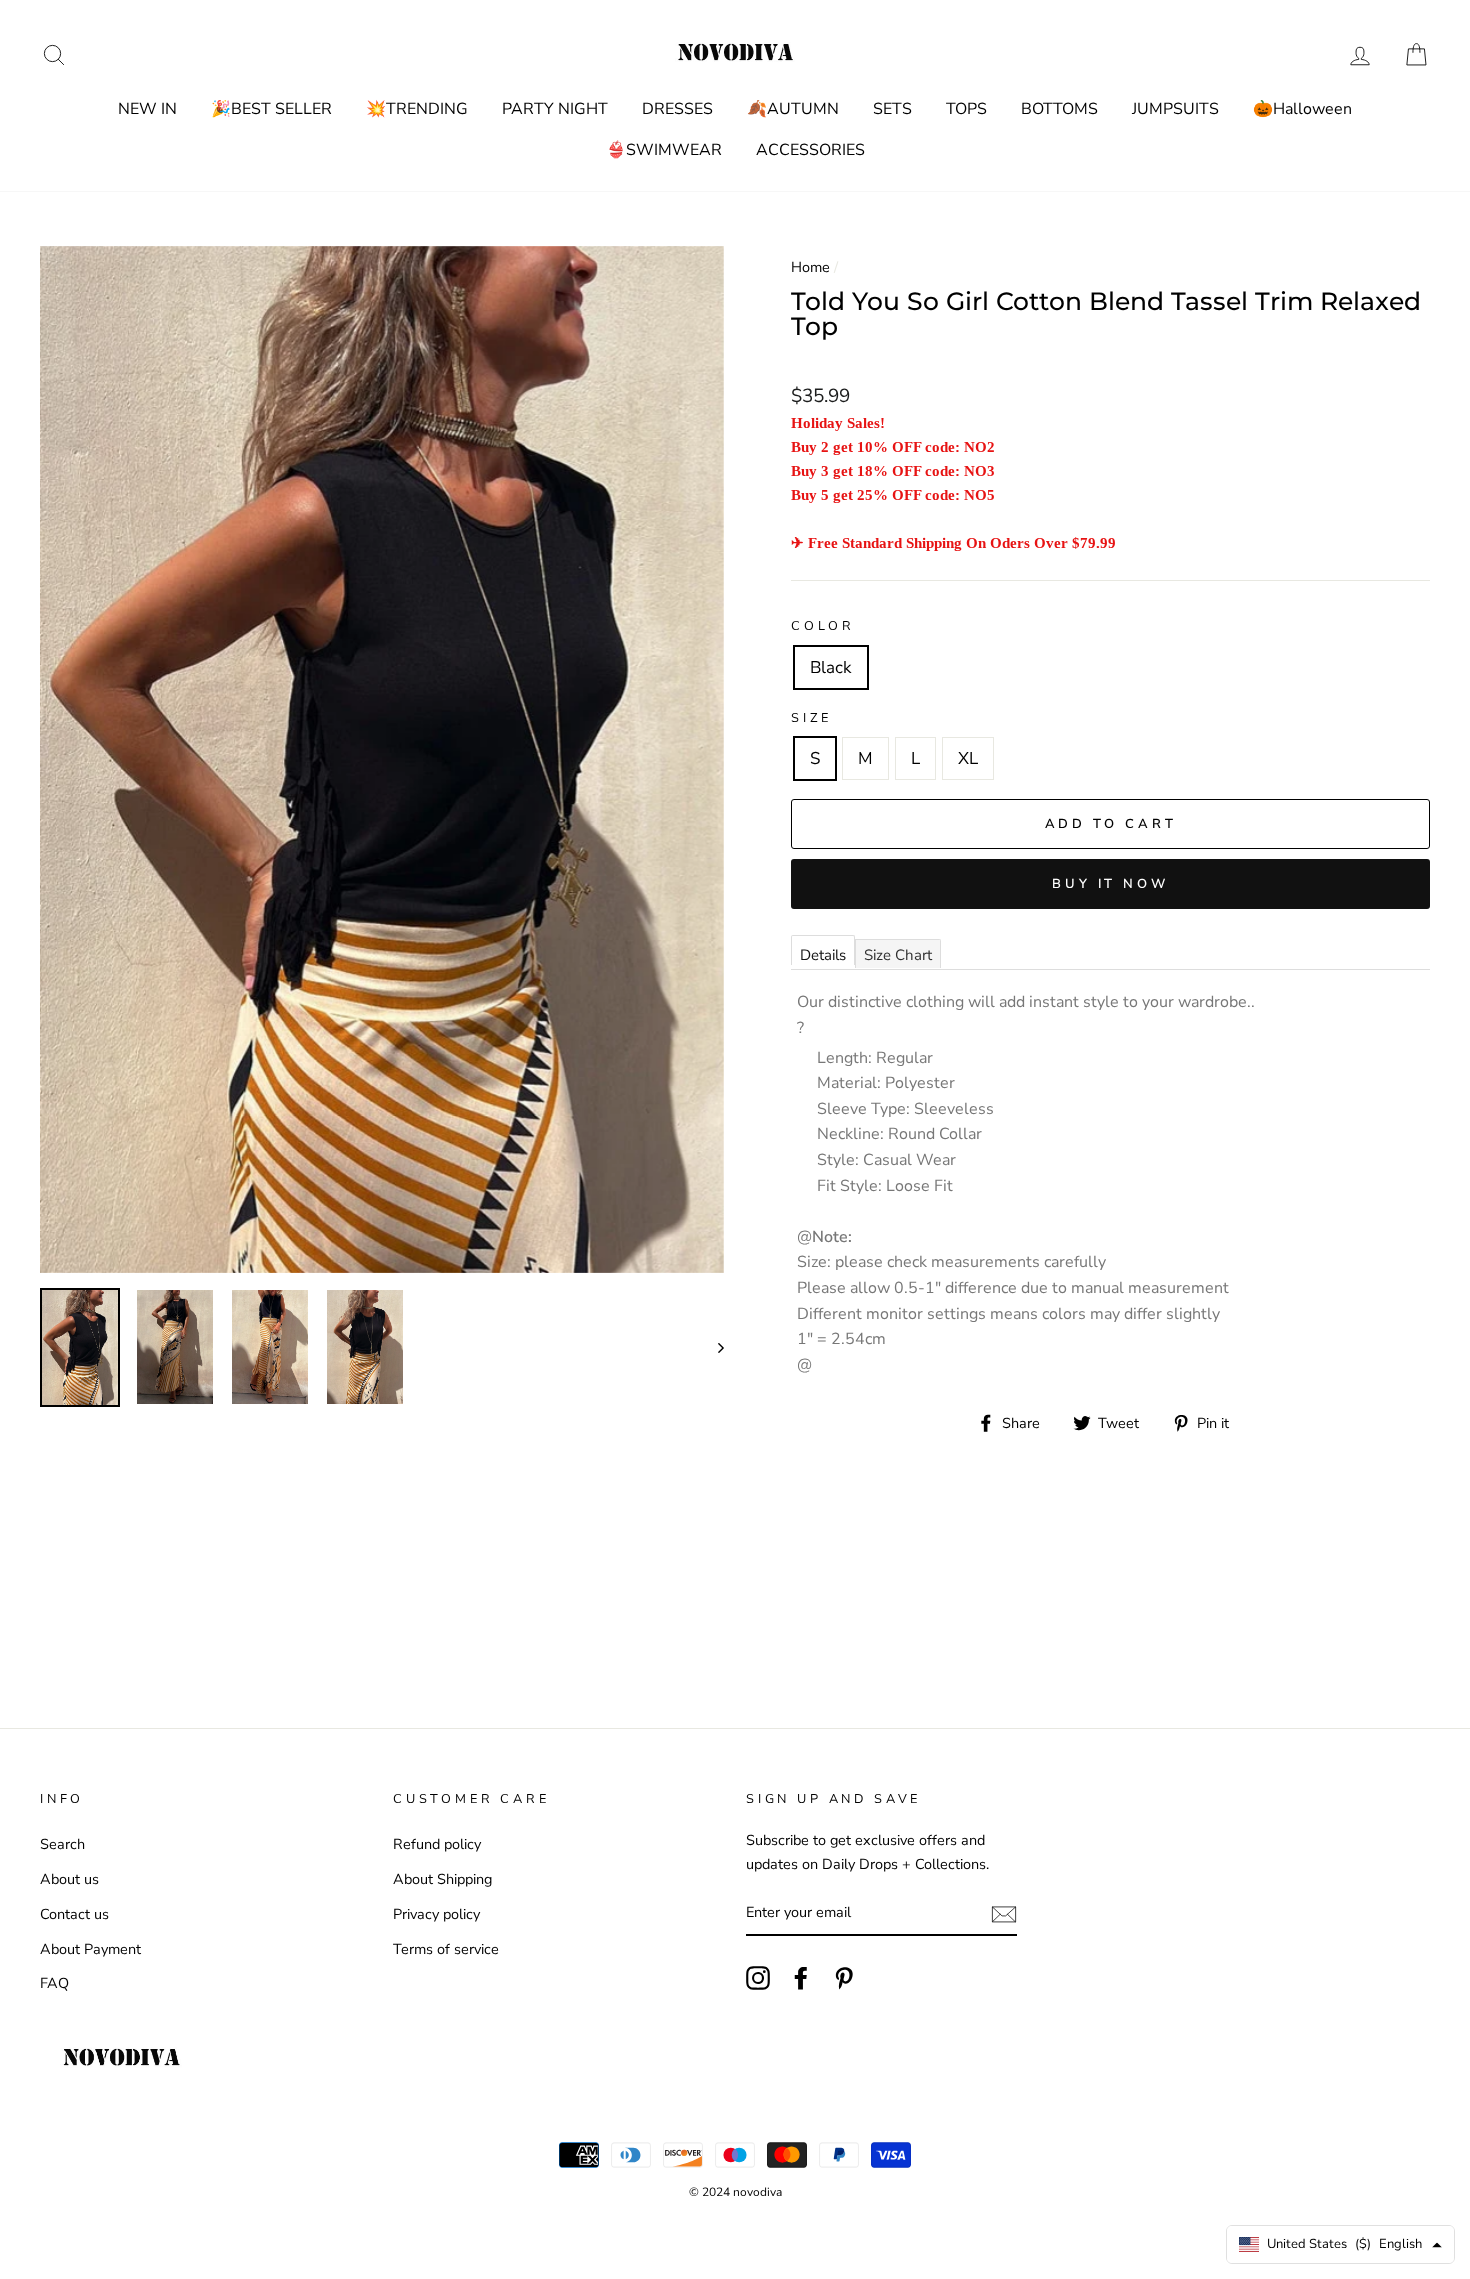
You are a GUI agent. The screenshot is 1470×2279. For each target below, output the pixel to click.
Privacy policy (436, 1914)
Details (823, 955)
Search (62, 1844)
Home (810, 267)
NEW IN (147, 109)
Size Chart (898, 955)
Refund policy (437, 1844)
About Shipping (442, 1879)
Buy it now (1110, 884)
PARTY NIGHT (555, 109)
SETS (892, 109)
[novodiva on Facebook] (801, 1978)
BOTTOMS (1059, 109)
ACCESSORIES (810, 150)
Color (823, 626)
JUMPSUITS (1175, 109)
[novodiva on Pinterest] (844, 1978)
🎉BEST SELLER (271, 109)
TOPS (966, 109)
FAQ (54, 1983)
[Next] (711, 1347)
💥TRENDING (417, 109)
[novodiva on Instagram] (758, 1978)
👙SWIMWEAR (664, 150)
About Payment (90, 1949)
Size (811, 718)
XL (968, 758)
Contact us (74, 1914)
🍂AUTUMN (793, 109)
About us (69, 1879)
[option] (382, 760)
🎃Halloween (1302, 109)
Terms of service (446, 1949)
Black (831, 667)
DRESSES (677, 109)
